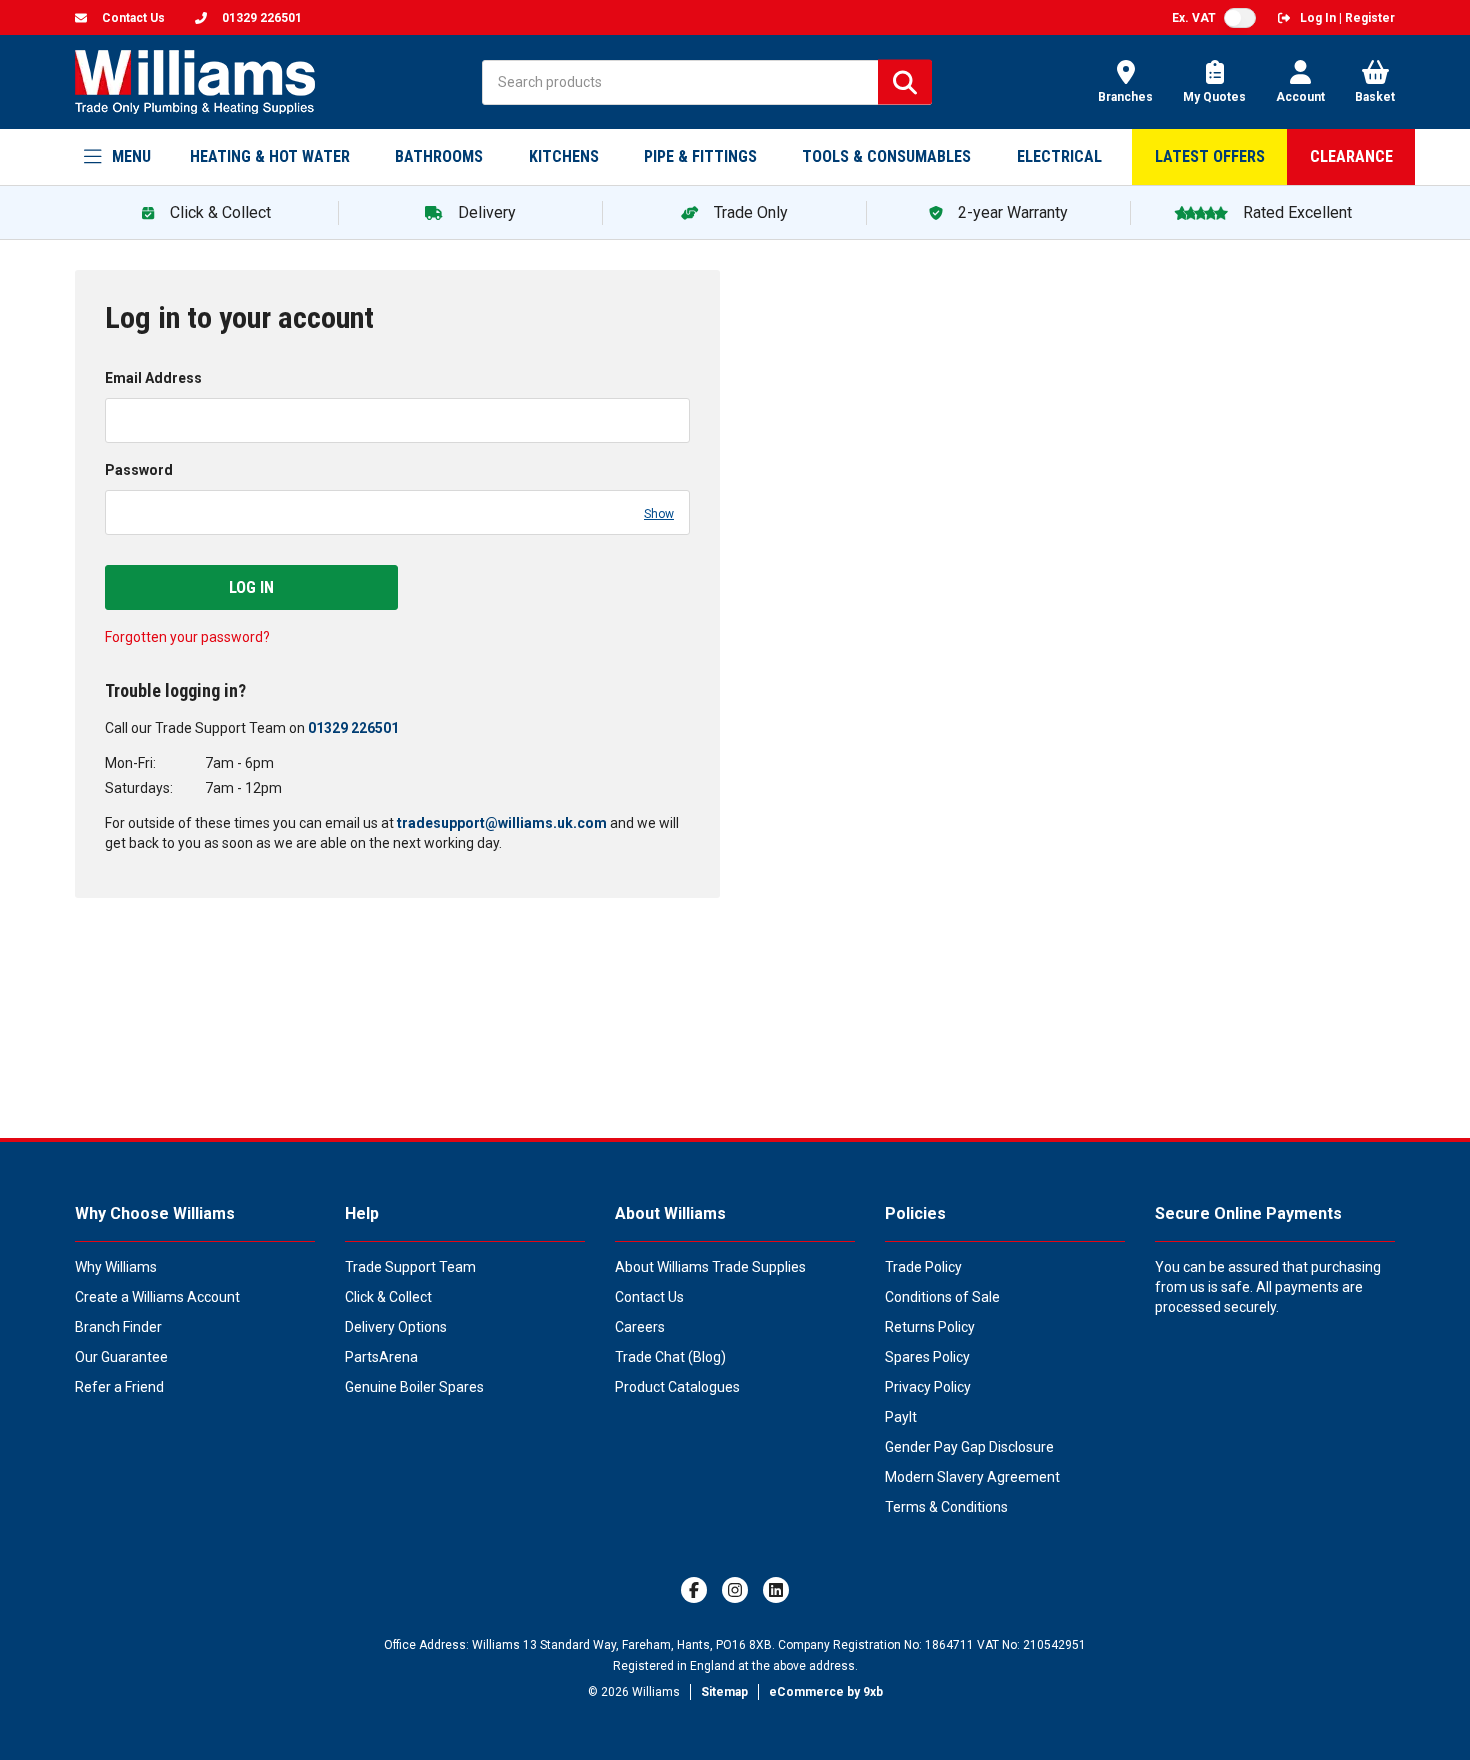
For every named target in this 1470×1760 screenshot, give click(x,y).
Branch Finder (118, 1327)
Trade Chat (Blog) (670, 1357)
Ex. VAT (1194, 18)
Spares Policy (927, 1357)
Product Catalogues (677, 1387)
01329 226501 (353, 728)
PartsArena (381, 1357)
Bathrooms (439, 156)
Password (139, 470)
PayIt (901, 1417)
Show (659, 514)
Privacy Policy (928, 1387)
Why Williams (116, 1267)
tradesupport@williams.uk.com (502, 823)
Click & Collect (388, 1297)
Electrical (1059, 156)
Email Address (153, 378)
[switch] (1240, 18)
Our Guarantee (121, 1357)
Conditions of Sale (942, 1297)
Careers (640, 1327)
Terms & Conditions (946, 1507)
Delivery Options (396, 1327)
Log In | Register (1347, 18)
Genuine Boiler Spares (414, 1387)
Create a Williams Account (157, 1297)
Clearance (1351, 156)
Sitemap (724, 1692)
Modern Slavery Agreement (972, 1477)
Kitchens (564, 156)
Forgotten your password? (187, 637)
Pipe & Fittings (700, 156)
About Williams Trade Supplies (710, 1267)
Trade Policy (923, 1267)
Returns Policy (930, 1327)
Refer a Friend (119, 1387)
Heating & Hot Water (270, 156)
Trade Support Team (410, 1267)
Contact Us (649, 1297)
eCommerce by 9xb (826, 1692)
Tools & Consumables (886, 156)
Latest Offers (1210, 156)
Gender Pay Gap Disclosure (969, 1447)
